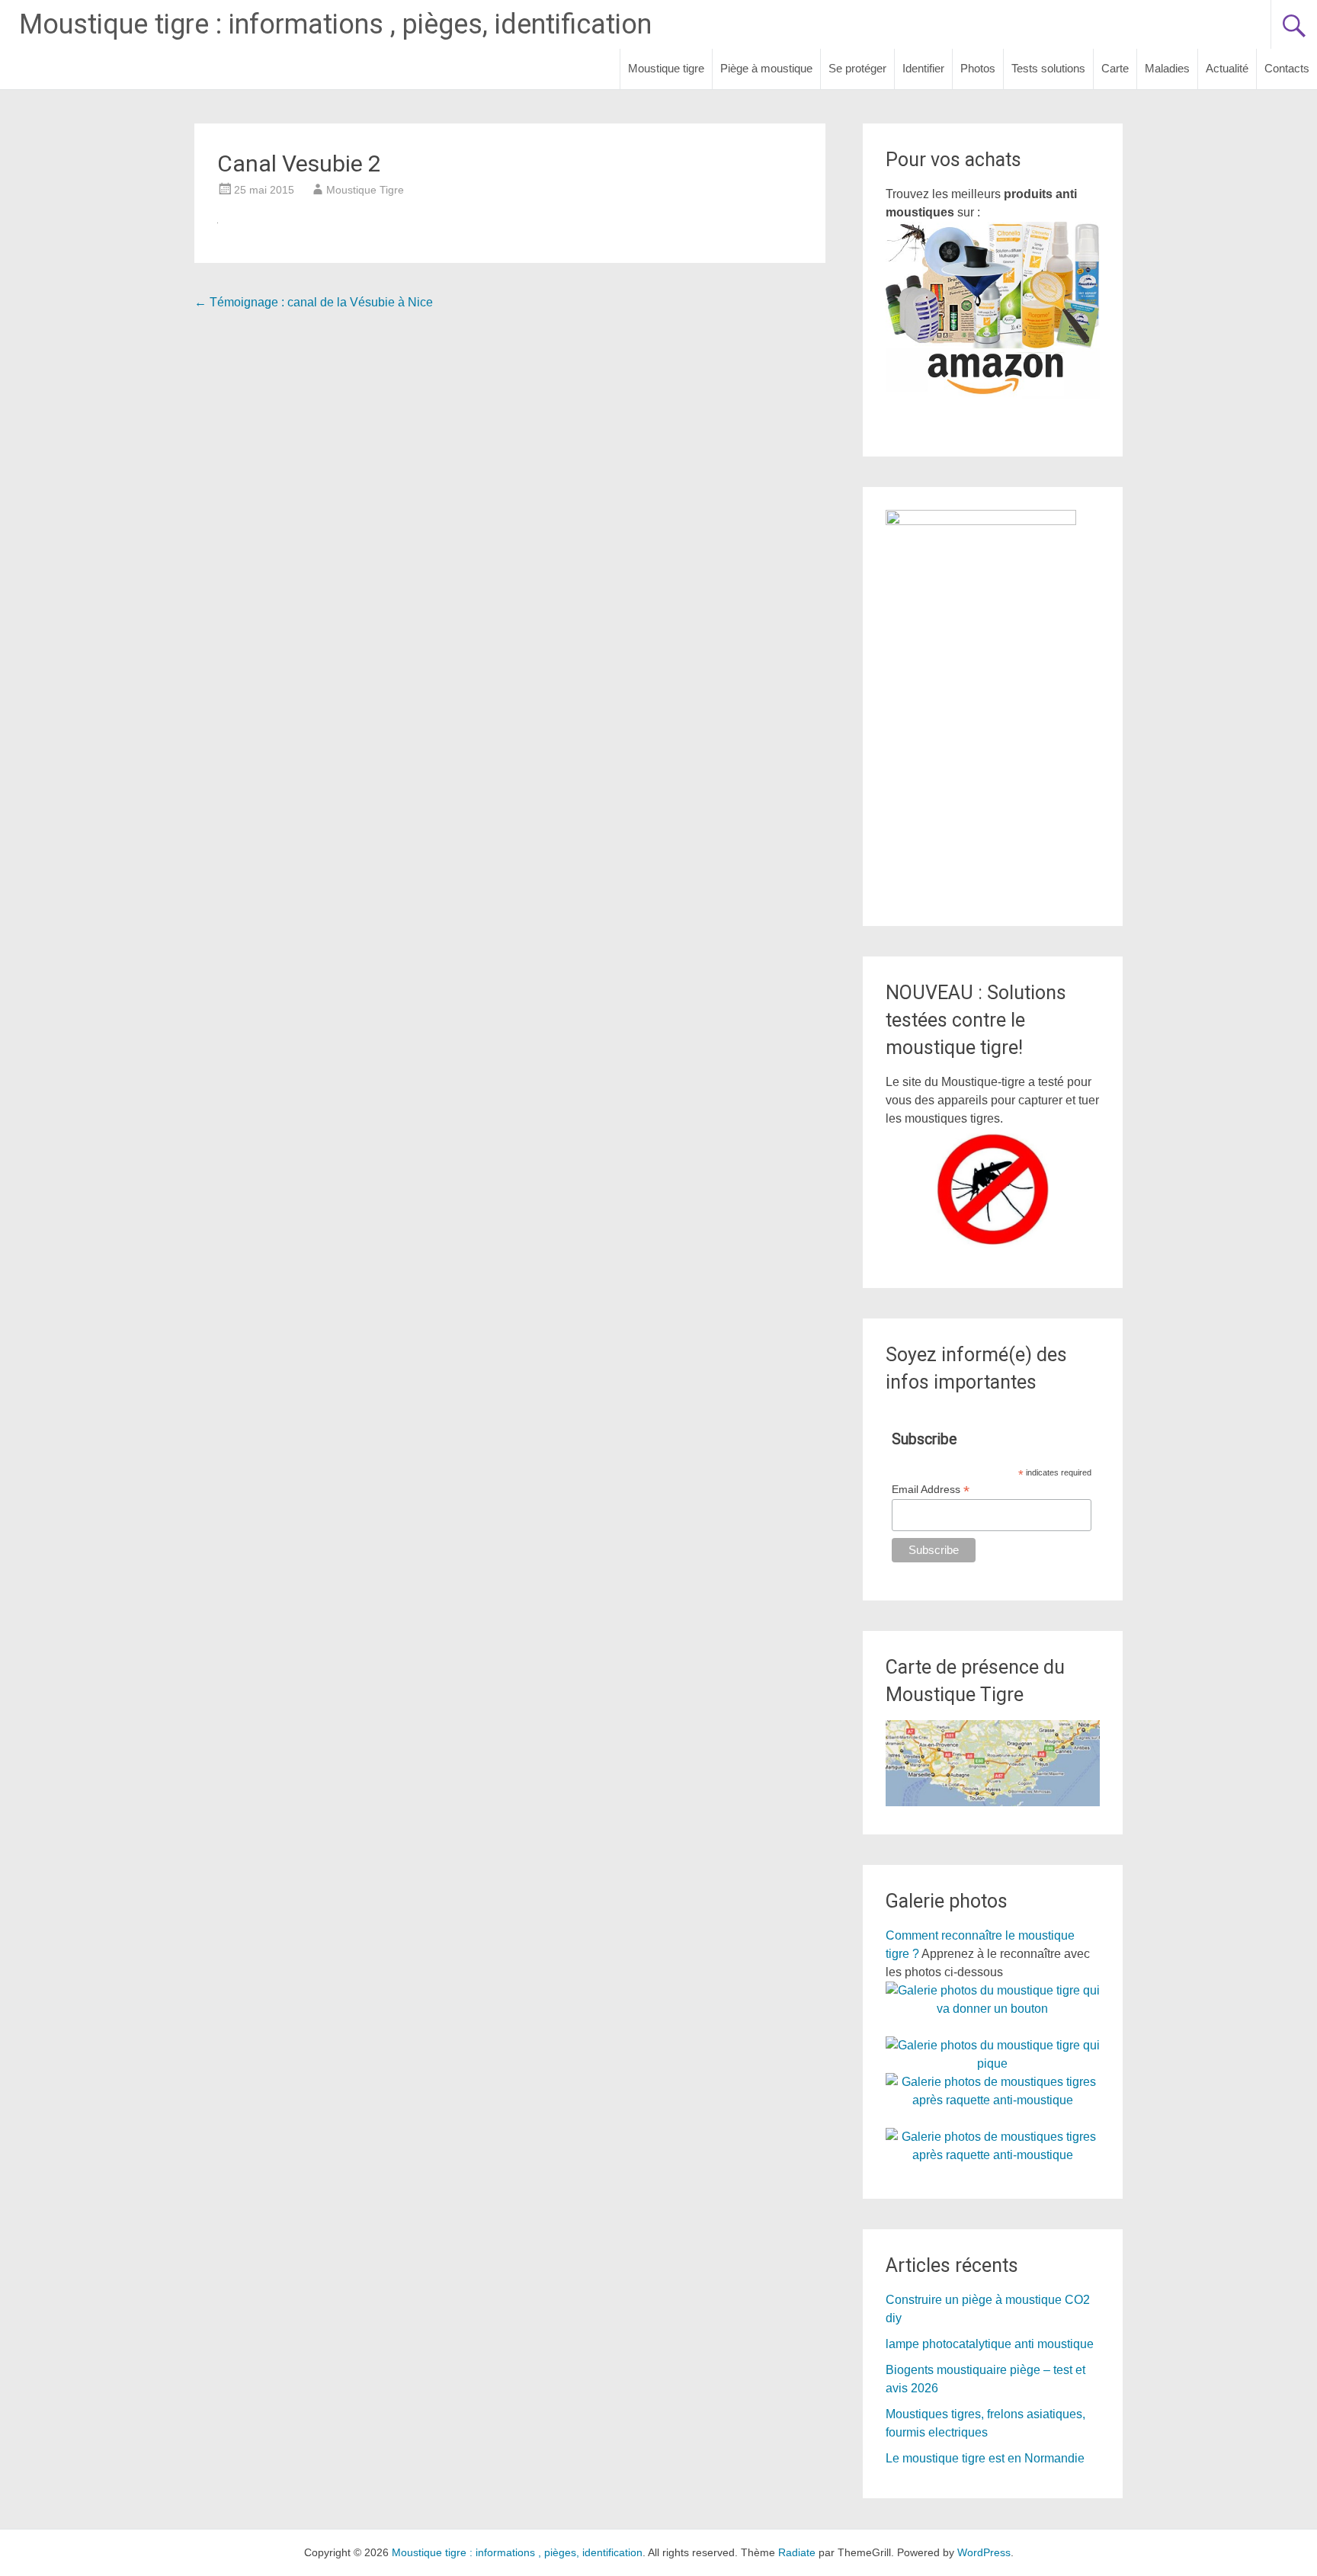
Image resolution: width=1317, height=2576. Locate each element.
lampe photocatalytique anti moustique (990, 2344)
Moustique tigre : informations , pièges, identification (335, 24)
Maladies (1167, 68)
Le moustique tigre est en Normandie (985, 2458)
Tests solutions (1048, 68)
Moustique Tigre (365, 190)
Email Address (931, 1490)
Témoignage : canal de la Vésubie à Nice (314, 302)
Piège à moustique (766, 68)
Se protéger (857, 68)
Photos (978, 68)
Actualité (1227, 68)
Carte (1115, 68)
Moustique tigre (666, 68)
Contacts (1287, 68)
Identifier (923, 68)
